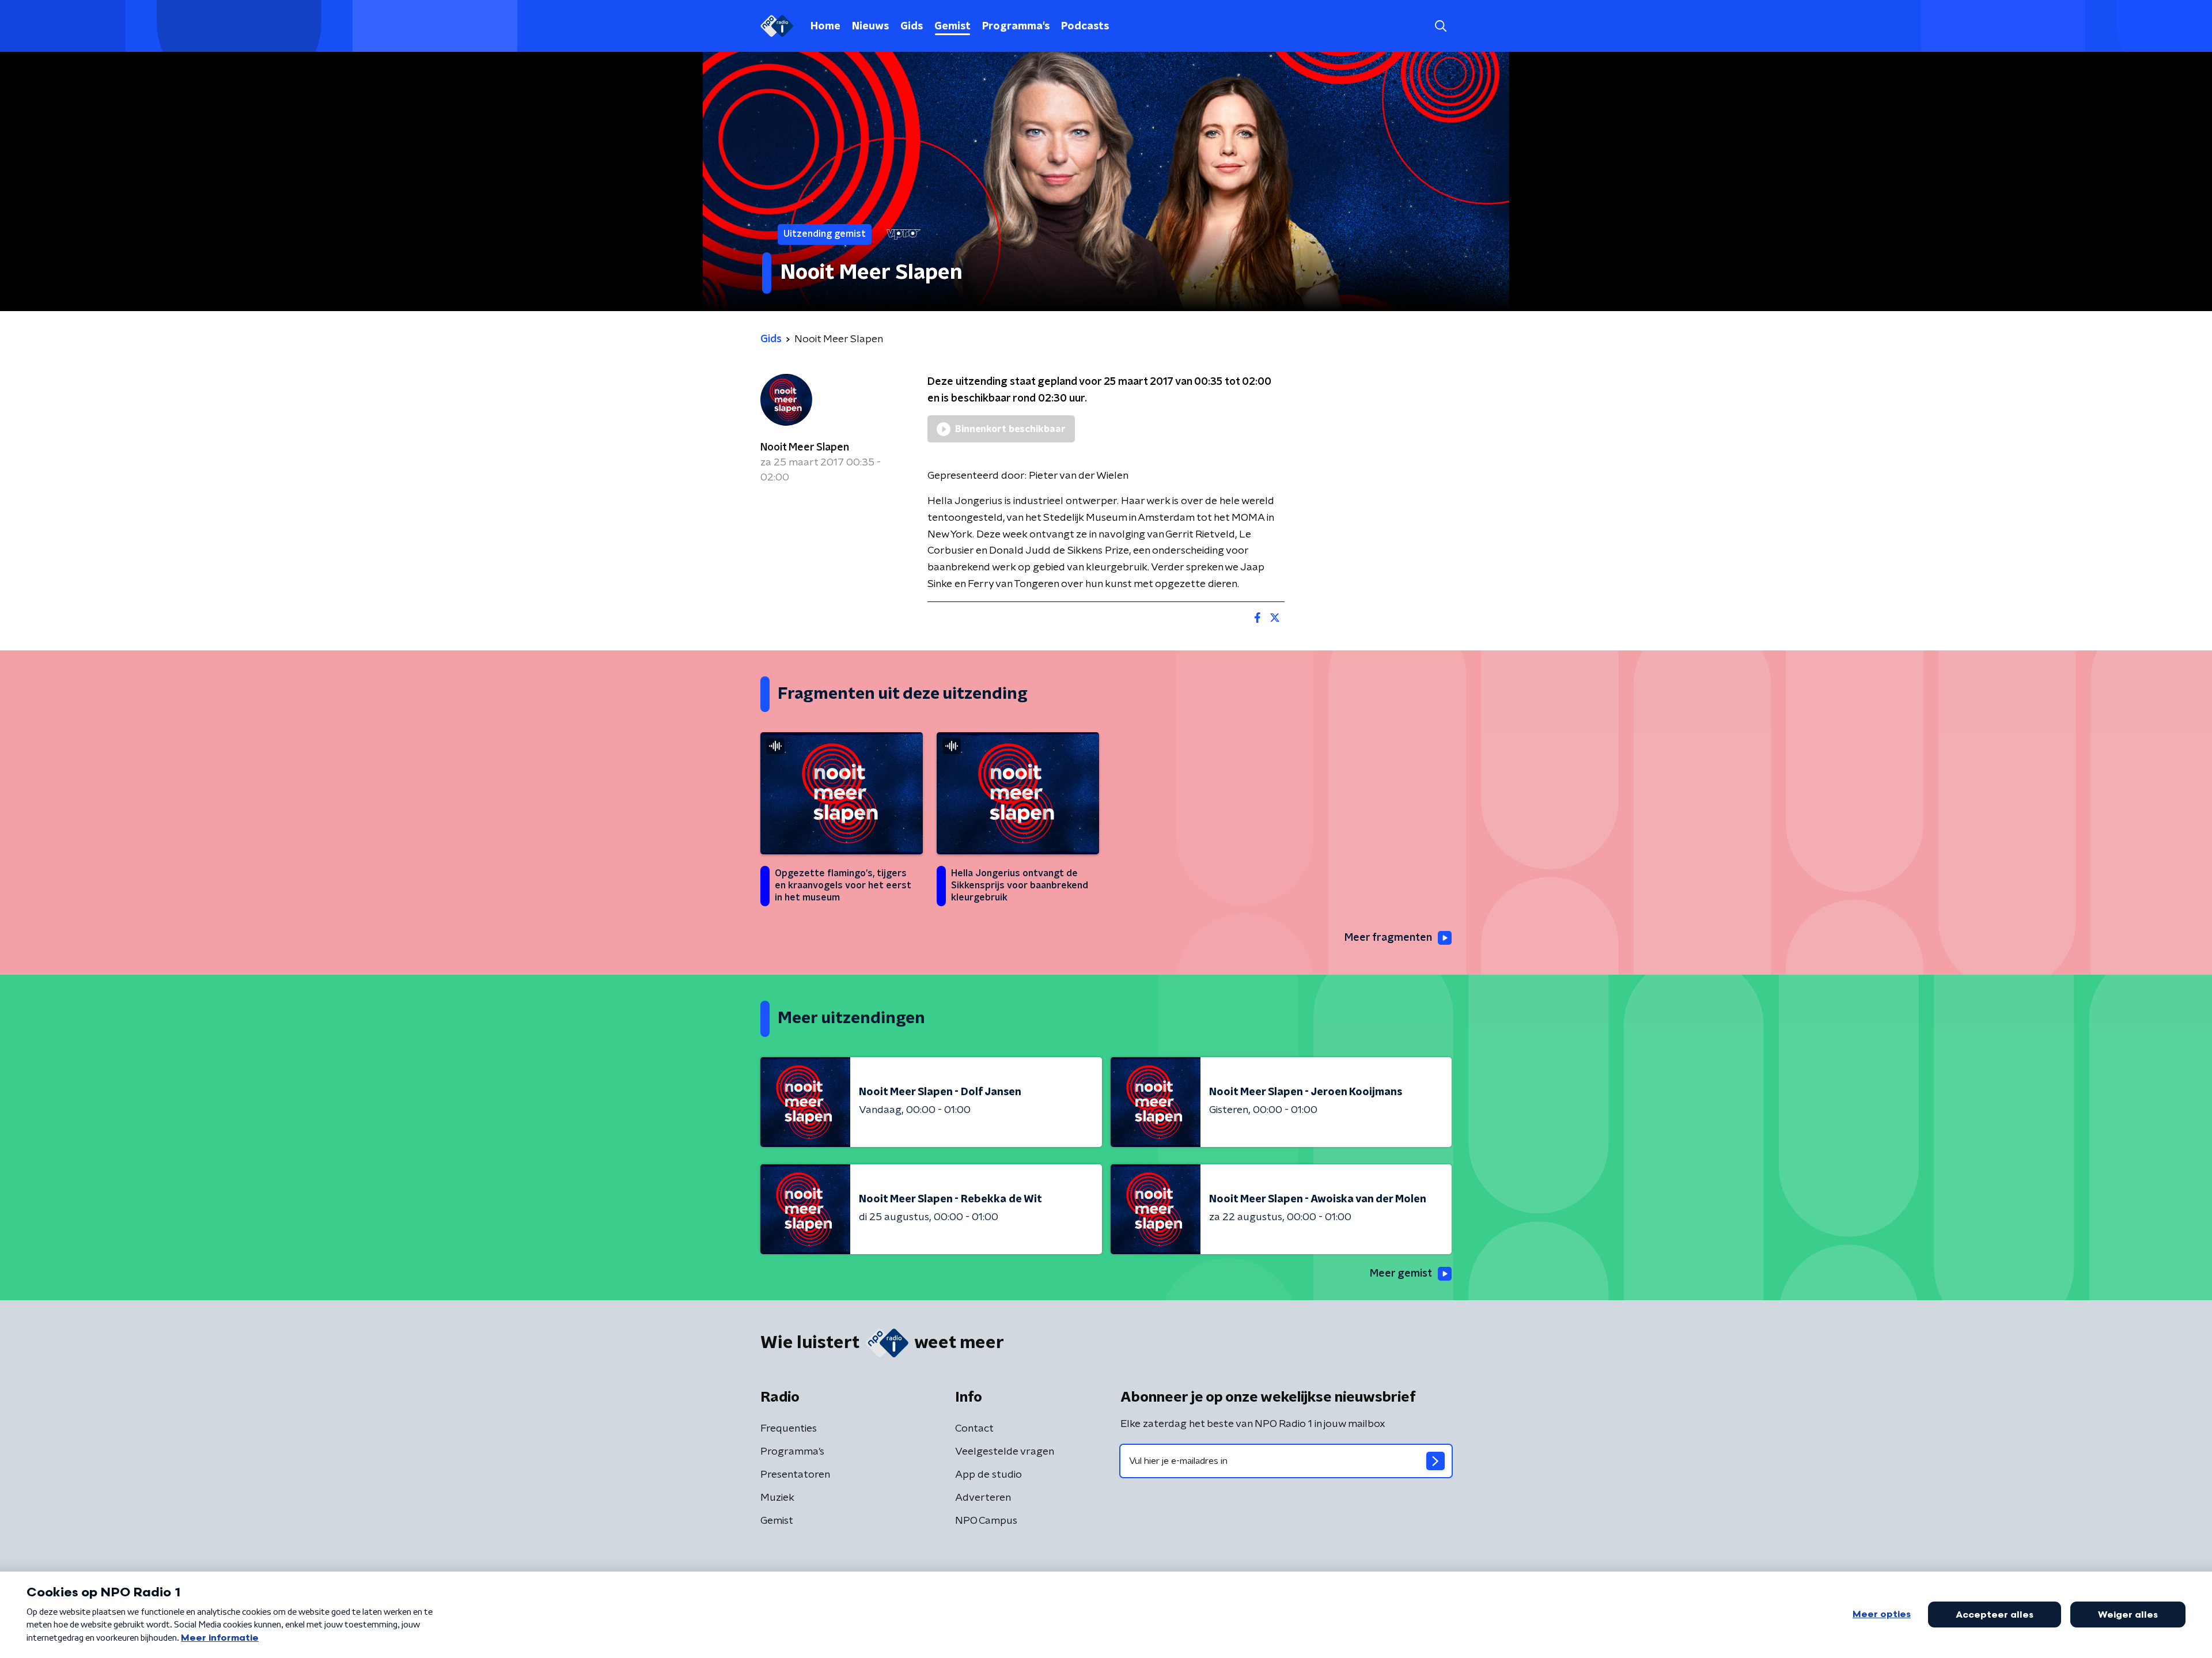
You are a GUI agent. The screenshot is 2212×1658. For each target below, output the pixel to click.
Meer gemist (1401, 1274)
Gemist (952, 27)
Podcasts (1085, 27)
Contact (974, 1429)
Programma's (1016, 27)
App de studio (988, 1475)
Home (825, 27)
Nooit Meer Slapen (805, 448)
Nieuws (870, 27)
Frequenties (789, 1429)
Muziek (777, 1498)
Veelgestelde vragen (1005, 1452)
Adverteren (983, 1498)
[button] (1440, 26)
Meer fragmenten (1388, 938)
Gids (912, 27)
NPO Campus (986, 1521)
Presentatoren (795, 1475)
